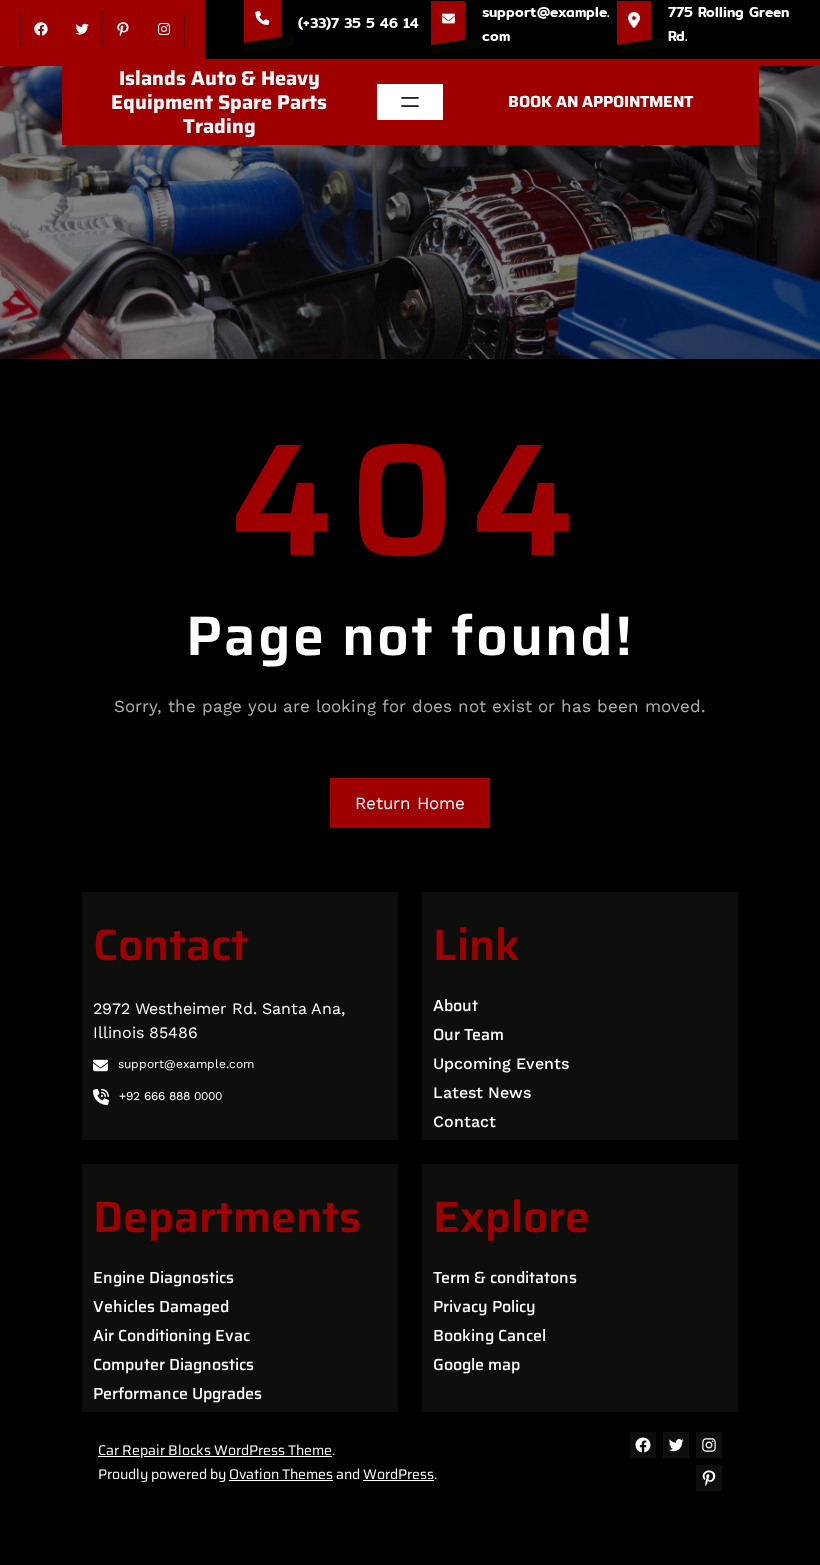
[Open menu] (410, 102)
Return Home (410, 803)
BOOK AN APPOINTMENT (600, 101)
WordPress (398, 1474)
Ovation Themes (281, 1474)
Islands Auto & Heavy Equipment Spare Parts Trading (219, 102)
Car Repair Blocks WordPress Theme (215, 1450)
